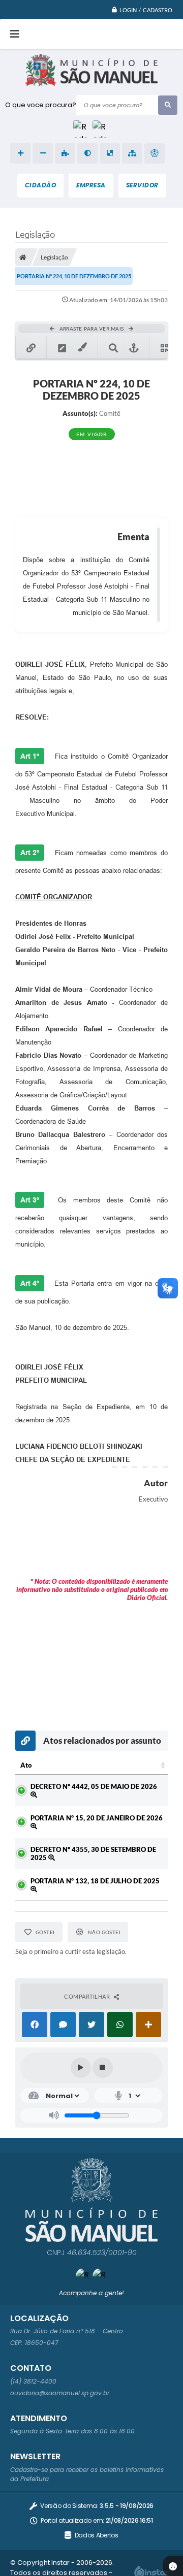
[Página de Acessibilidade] (155, 153)
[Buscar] (168, 105)
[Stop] (103, 2068)
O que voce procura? (41, 105)
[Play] (81, 2068)
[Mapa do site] (132, 153)
